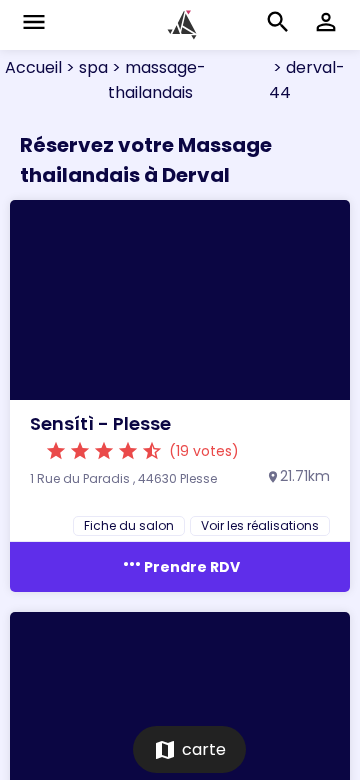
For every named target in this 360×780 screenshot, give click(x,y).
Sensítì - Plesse (100, 423)
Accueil (33, 67)
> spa (85, 67)
